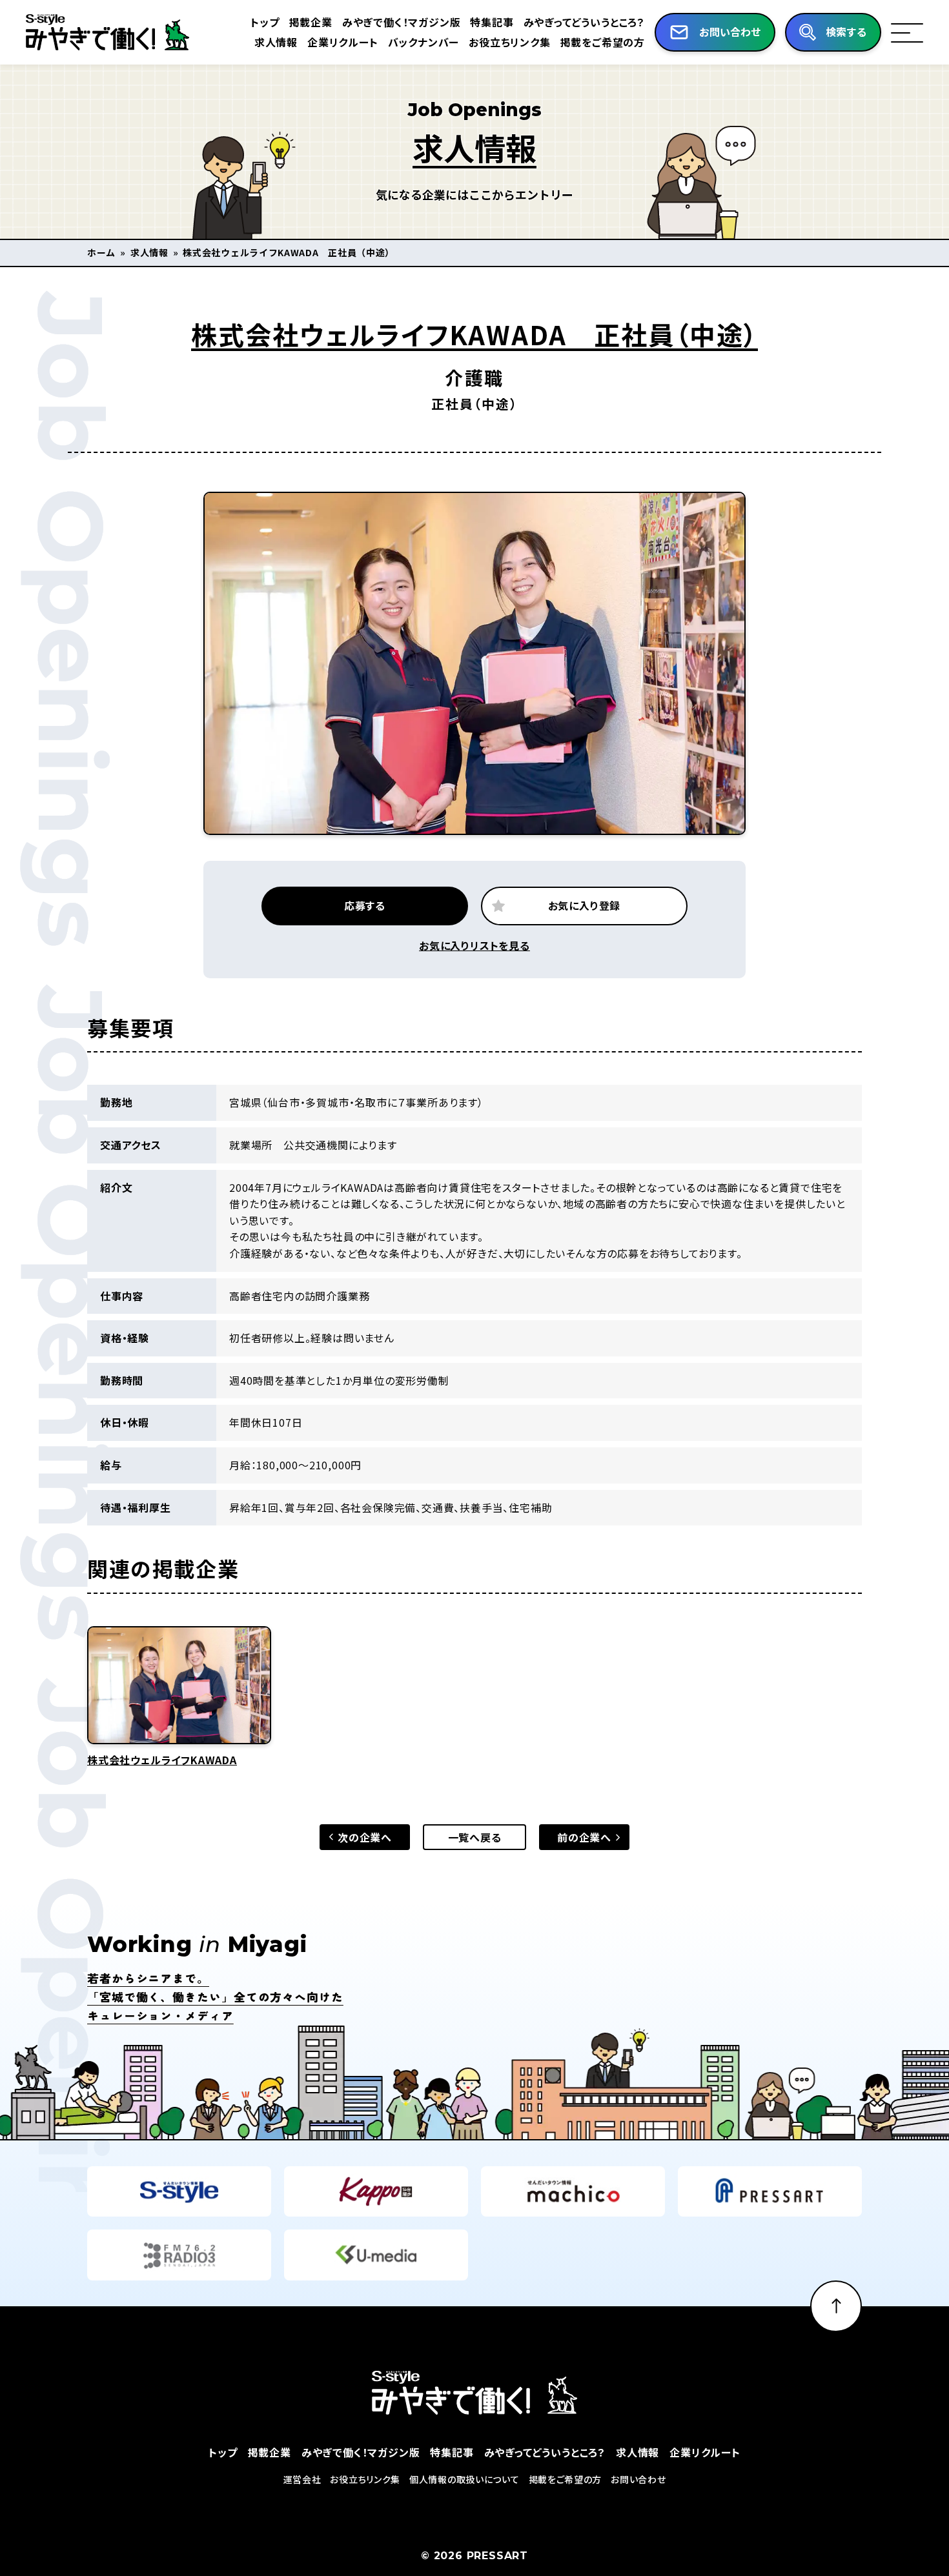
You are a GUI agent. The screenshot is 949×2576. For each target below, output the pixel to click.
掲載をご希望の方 (603, 42)
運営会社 (302, 2479)
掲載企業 (311, 22)
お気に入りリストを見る (474, 945)
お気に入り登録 (585, 905)
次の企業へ (365, 1837)
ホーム (101, 252)
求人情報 (276, 42)
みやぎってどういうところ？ (584, 22)
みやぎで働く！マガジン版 (402, 22)
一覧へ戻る (475, 1837)
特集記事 (492, 22)
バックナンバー (424, 42)
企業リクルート (343, 42)
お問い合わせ (638, 2479)
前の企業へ (584, 1837)
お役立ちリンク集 (509, 42)
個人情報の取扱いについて (464, 2479)
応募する (365, 905)
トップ (265, 22)
